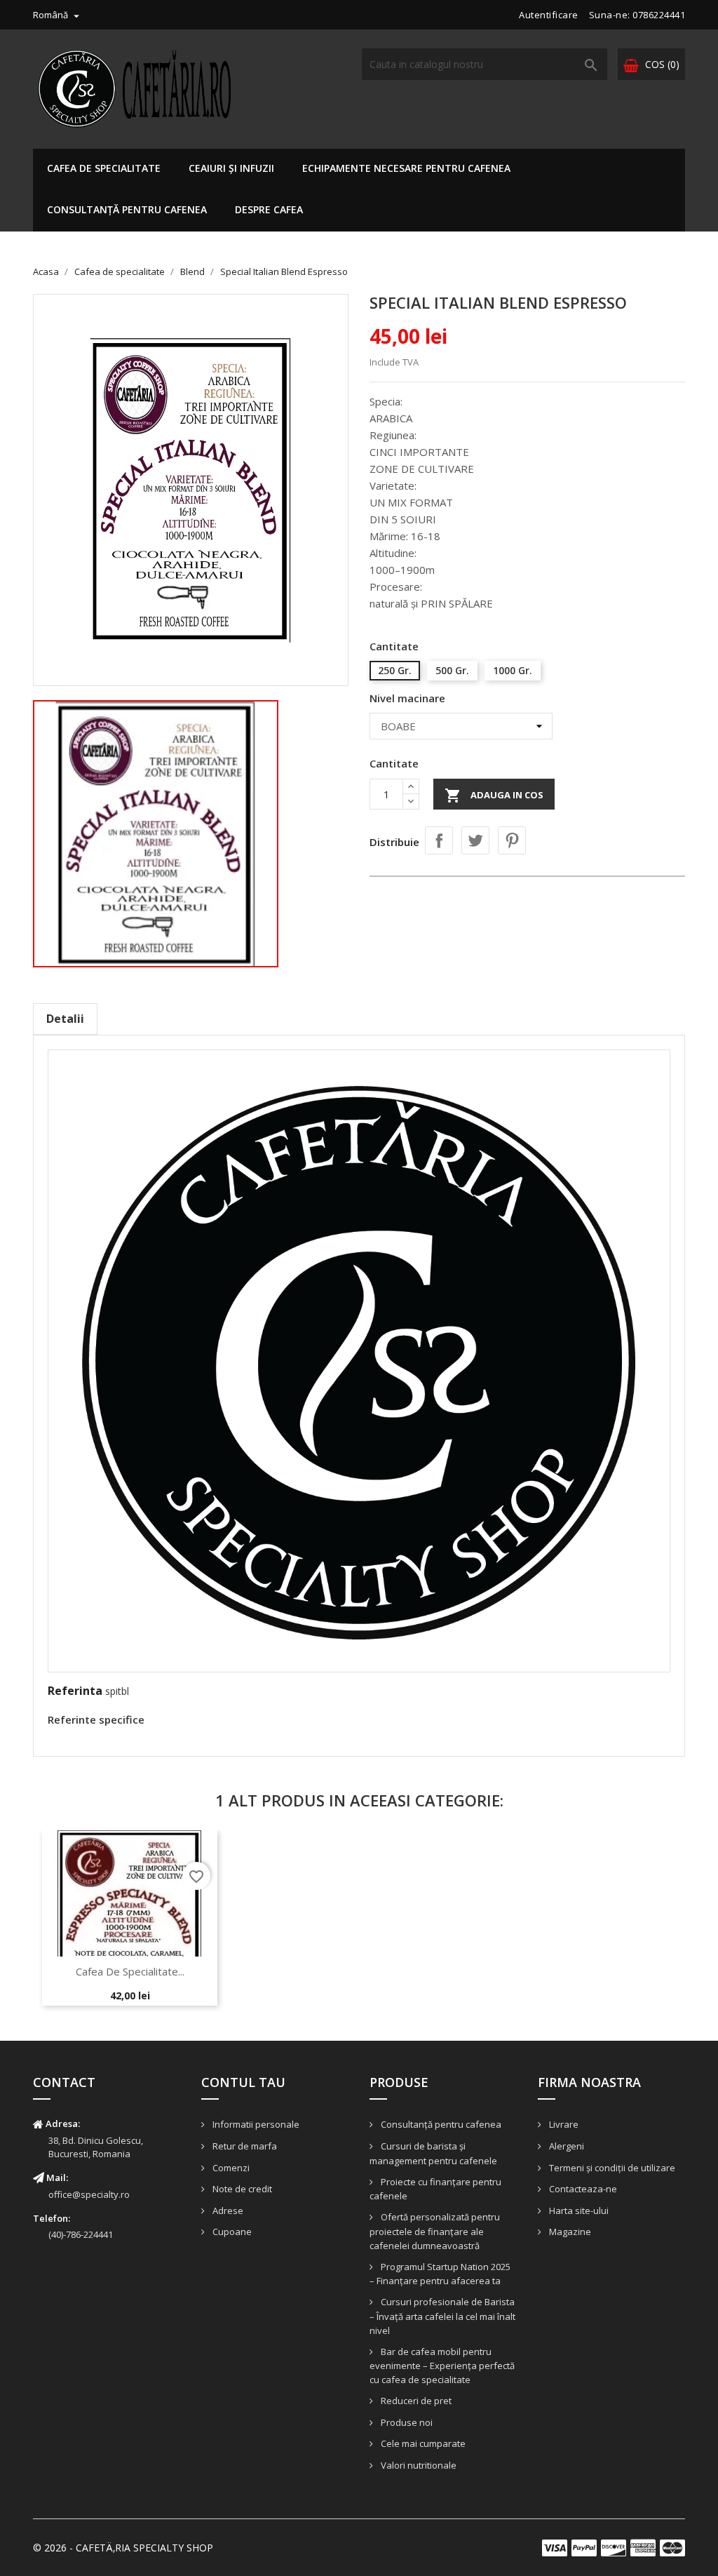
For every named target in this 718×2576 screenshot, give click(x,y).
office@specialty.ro (89, 2194)
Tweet (475, 840)
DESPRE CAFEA (269, 209)
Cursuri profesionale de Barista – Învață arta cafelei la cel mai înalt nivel (442, 2316)
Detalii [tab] (65, 1019)
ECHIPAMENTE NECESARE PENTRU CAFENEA (406, 168)
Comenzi (230, 2168)
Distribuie (439, 840)
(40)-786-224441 (81, 2234)
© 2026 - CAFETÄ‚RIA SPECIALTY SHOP (123, 2548)
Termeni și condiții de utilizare (611, 2168)
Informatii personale (255, 2124)
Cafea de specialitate (104, 168)
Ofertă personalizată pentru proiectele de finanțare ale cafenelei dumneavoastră (435, 2231)
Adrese (227, 2211)
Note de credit (241, 2189)
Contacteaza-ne (582, 2189)
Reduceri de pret (415, 2401)
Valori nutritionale (418, 2465)
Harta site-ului (578, 2211)
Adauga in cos (494, 796)
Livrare (563, 2124)
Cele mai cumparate (422, 2443)
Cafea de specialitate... (130, 1971)
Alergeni (565, 2146)
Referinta (75, 1691)
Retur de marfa (244, 2146)
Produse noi (406, 2422)
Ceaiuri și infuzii (231, 168)
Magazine (569, 2232)
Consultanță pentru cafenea (127, 209)
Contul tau (243, 2082)
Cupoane (231, 2232)
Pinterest (512, 840)
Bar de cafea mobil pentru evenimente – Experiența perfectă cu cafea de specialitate (442, 2366)
